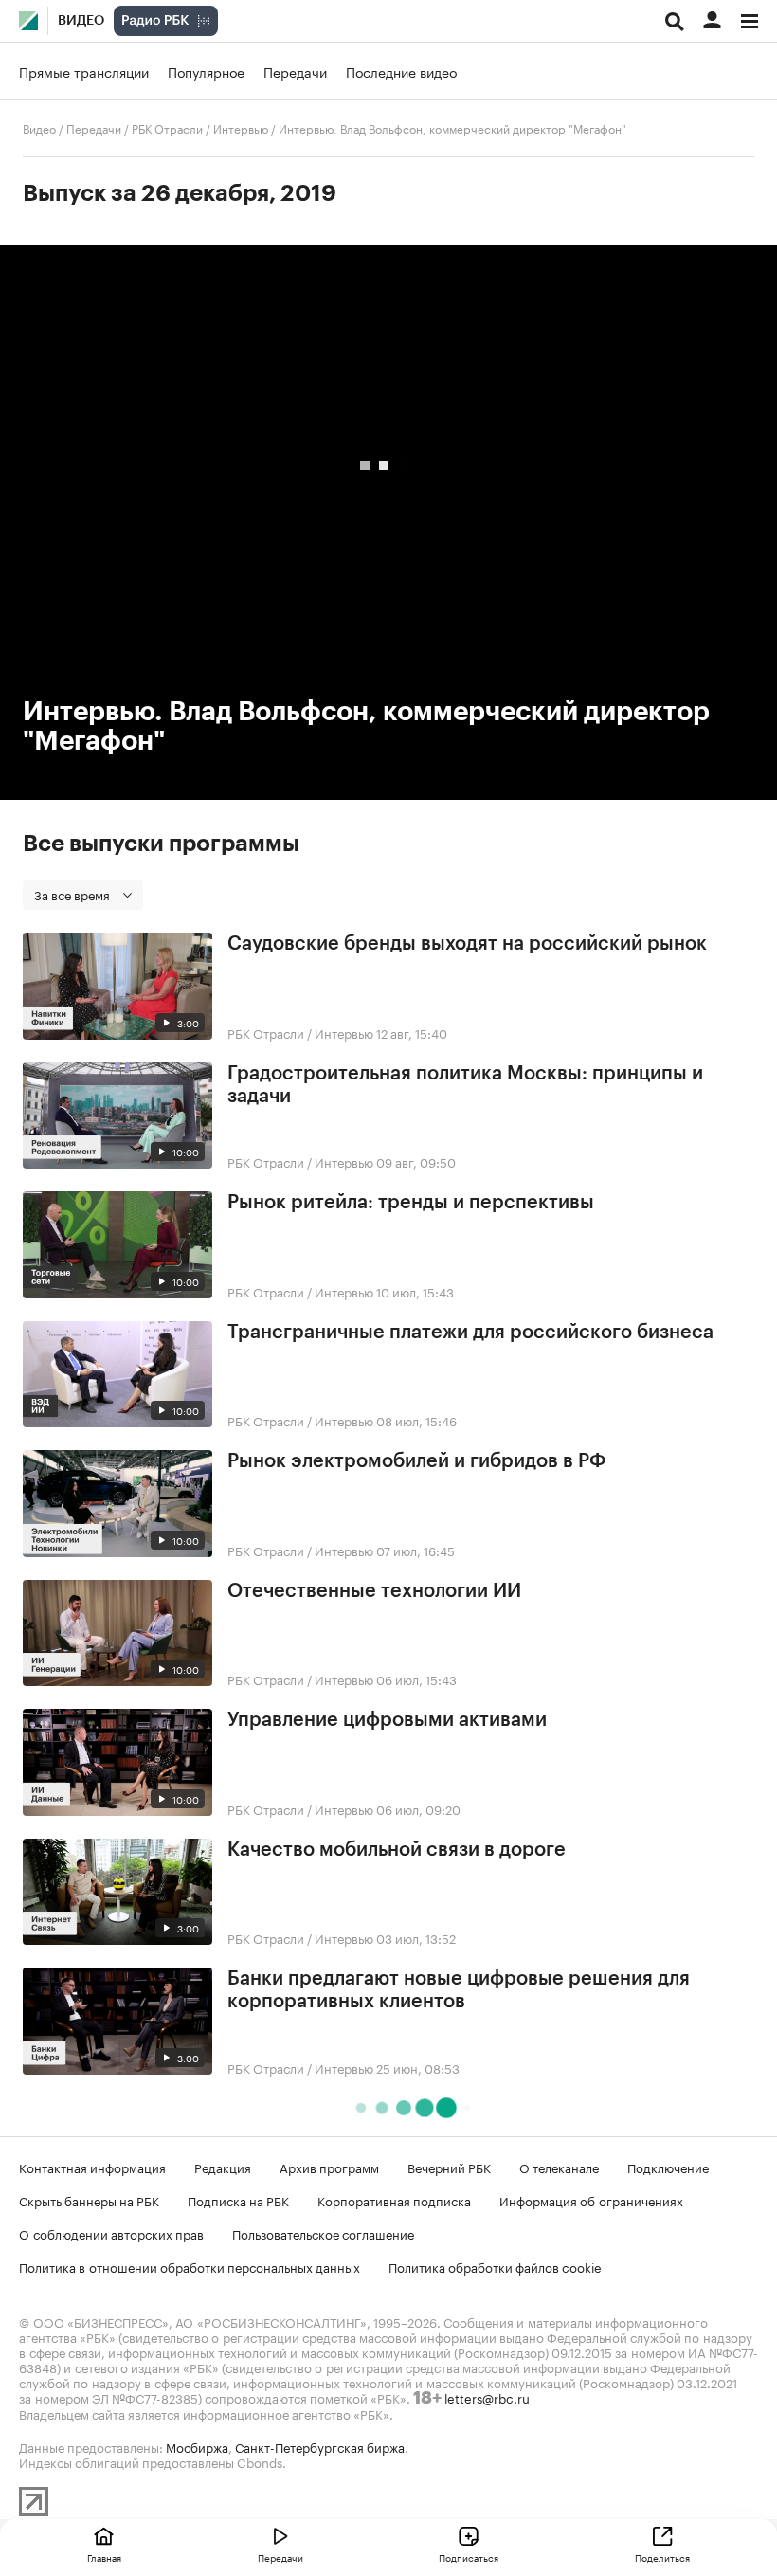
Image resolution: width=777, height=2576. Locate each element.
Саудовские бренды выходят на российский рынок (467, 944)
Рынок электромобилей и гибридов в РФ (416, 1461)
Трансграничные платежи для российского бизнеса (470, 1333)
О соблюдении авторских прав (111, 2233)
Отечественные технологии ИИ (374, 1591)
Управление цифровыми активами (387, 1720)
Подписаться (469, 2557)
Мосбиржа (197, 2446)
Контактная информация (92, 2167)
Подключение (668, 2167)
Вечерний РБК (449, 2167)
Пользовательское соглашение (323, 2233)
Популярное (206, 71)
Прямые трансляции (84, 71)
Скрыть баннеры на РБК (89, 2200)
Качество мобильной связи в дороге (397, 1850)
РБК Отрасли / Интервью (200, 127)
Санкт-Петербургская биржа (320, 2446)
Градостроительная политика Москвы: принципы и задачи (465, 1085)
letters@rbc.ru (487, 2397)
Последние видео (401, 71)
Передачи (295, 71)
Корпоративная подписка (394, 2200)
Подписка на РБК (238, 2200)
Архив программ (329, 2167)
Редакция (223, 2167)
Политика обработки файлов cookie (495, 2266)
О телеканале (559, 2167)
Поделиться (662, 2557)
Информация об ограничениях (591, 2200)
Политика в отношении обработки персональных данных (190, 2266)
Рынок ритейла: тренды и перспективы (411, 1203)
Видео (81, 21)
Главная (104, 2557)
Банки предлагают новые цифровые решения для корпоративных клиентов (459, 1990)
